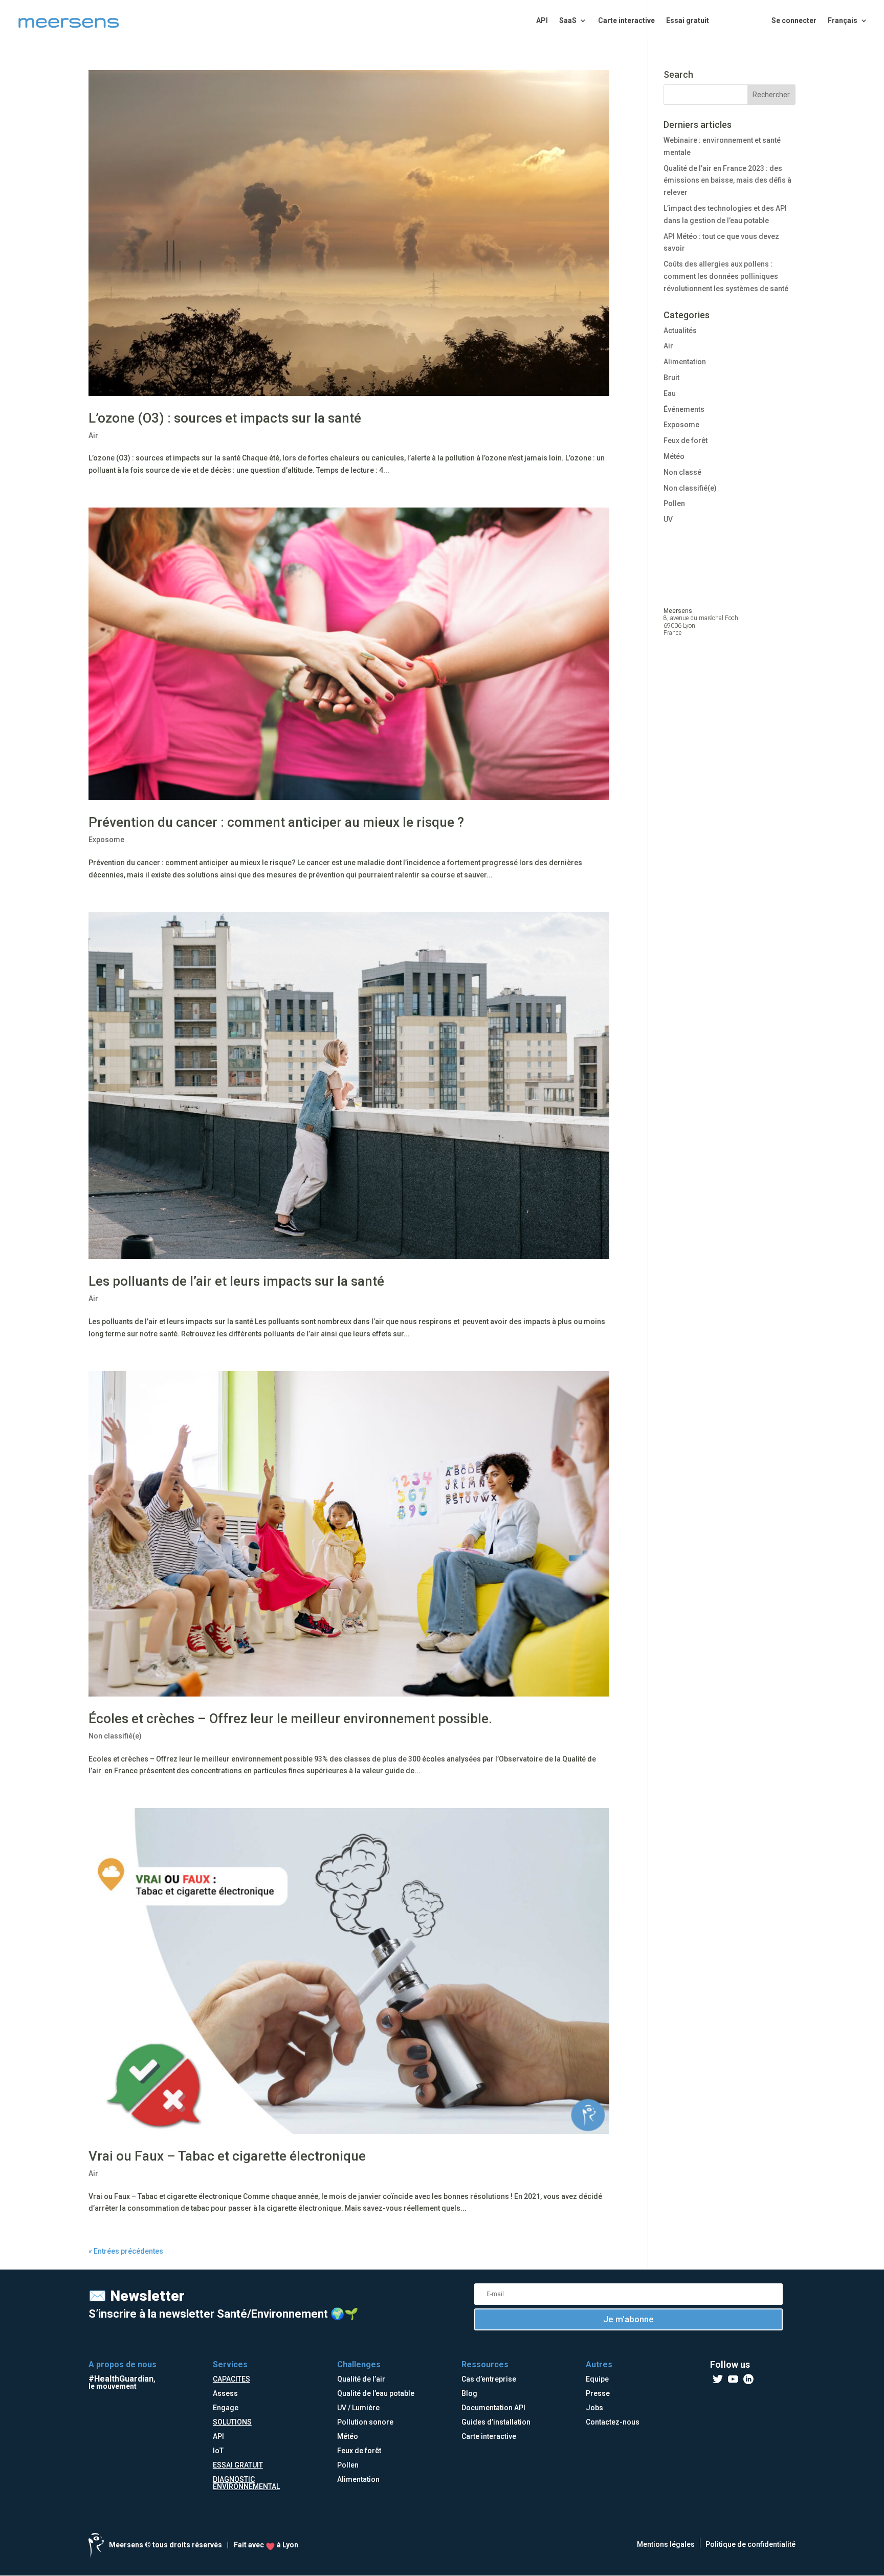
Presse (598, 2393)
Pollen (674, 503)
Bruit (671, 378)
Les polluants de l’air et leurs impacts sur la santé (236, 1281)
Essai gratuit (688, 21)
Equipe (597, 2379)
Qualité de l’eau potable (376, 2393)
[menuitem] (848, 29)
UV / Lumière (358, 2408)
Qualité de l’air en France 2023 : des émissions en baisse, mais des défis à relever (727, 181)
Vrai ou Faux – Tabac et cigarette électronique (227, 2156)
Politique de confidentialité (750, 2544)
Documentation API (493, 2408)
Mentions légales (666, 2544)
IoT (218, 2451)
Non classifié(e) (115, 1736)
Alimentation (685, 362)
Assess (225, 2393)
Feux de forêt (686, 441)
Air (93, 435)
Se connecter (794, 21)
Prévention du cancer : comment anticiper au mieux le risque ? (276, 822)
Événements (684, 409)
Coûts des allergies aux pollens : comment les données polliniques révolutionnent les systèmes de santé (726, 276)
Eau (670, 393)
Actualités (680, 331)
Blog (469, 2393)
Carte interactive (626, 21)
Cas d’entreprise (489, 2379)
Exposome (106, 840)
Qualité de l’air (361, 2379)
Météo (674, 456)
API (542, 21)
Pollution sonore (365, 2422)
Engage (226, 2408)
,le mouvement (122, 2383)
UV (668, 519)
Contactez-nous (613, 2422)
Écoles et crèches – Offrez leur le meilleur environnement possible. (290, 1719)
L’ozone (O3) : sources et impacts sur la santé (225, 418)
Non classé (682, 472)
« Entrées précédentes (126, 2251)
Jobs (594, 2408)
